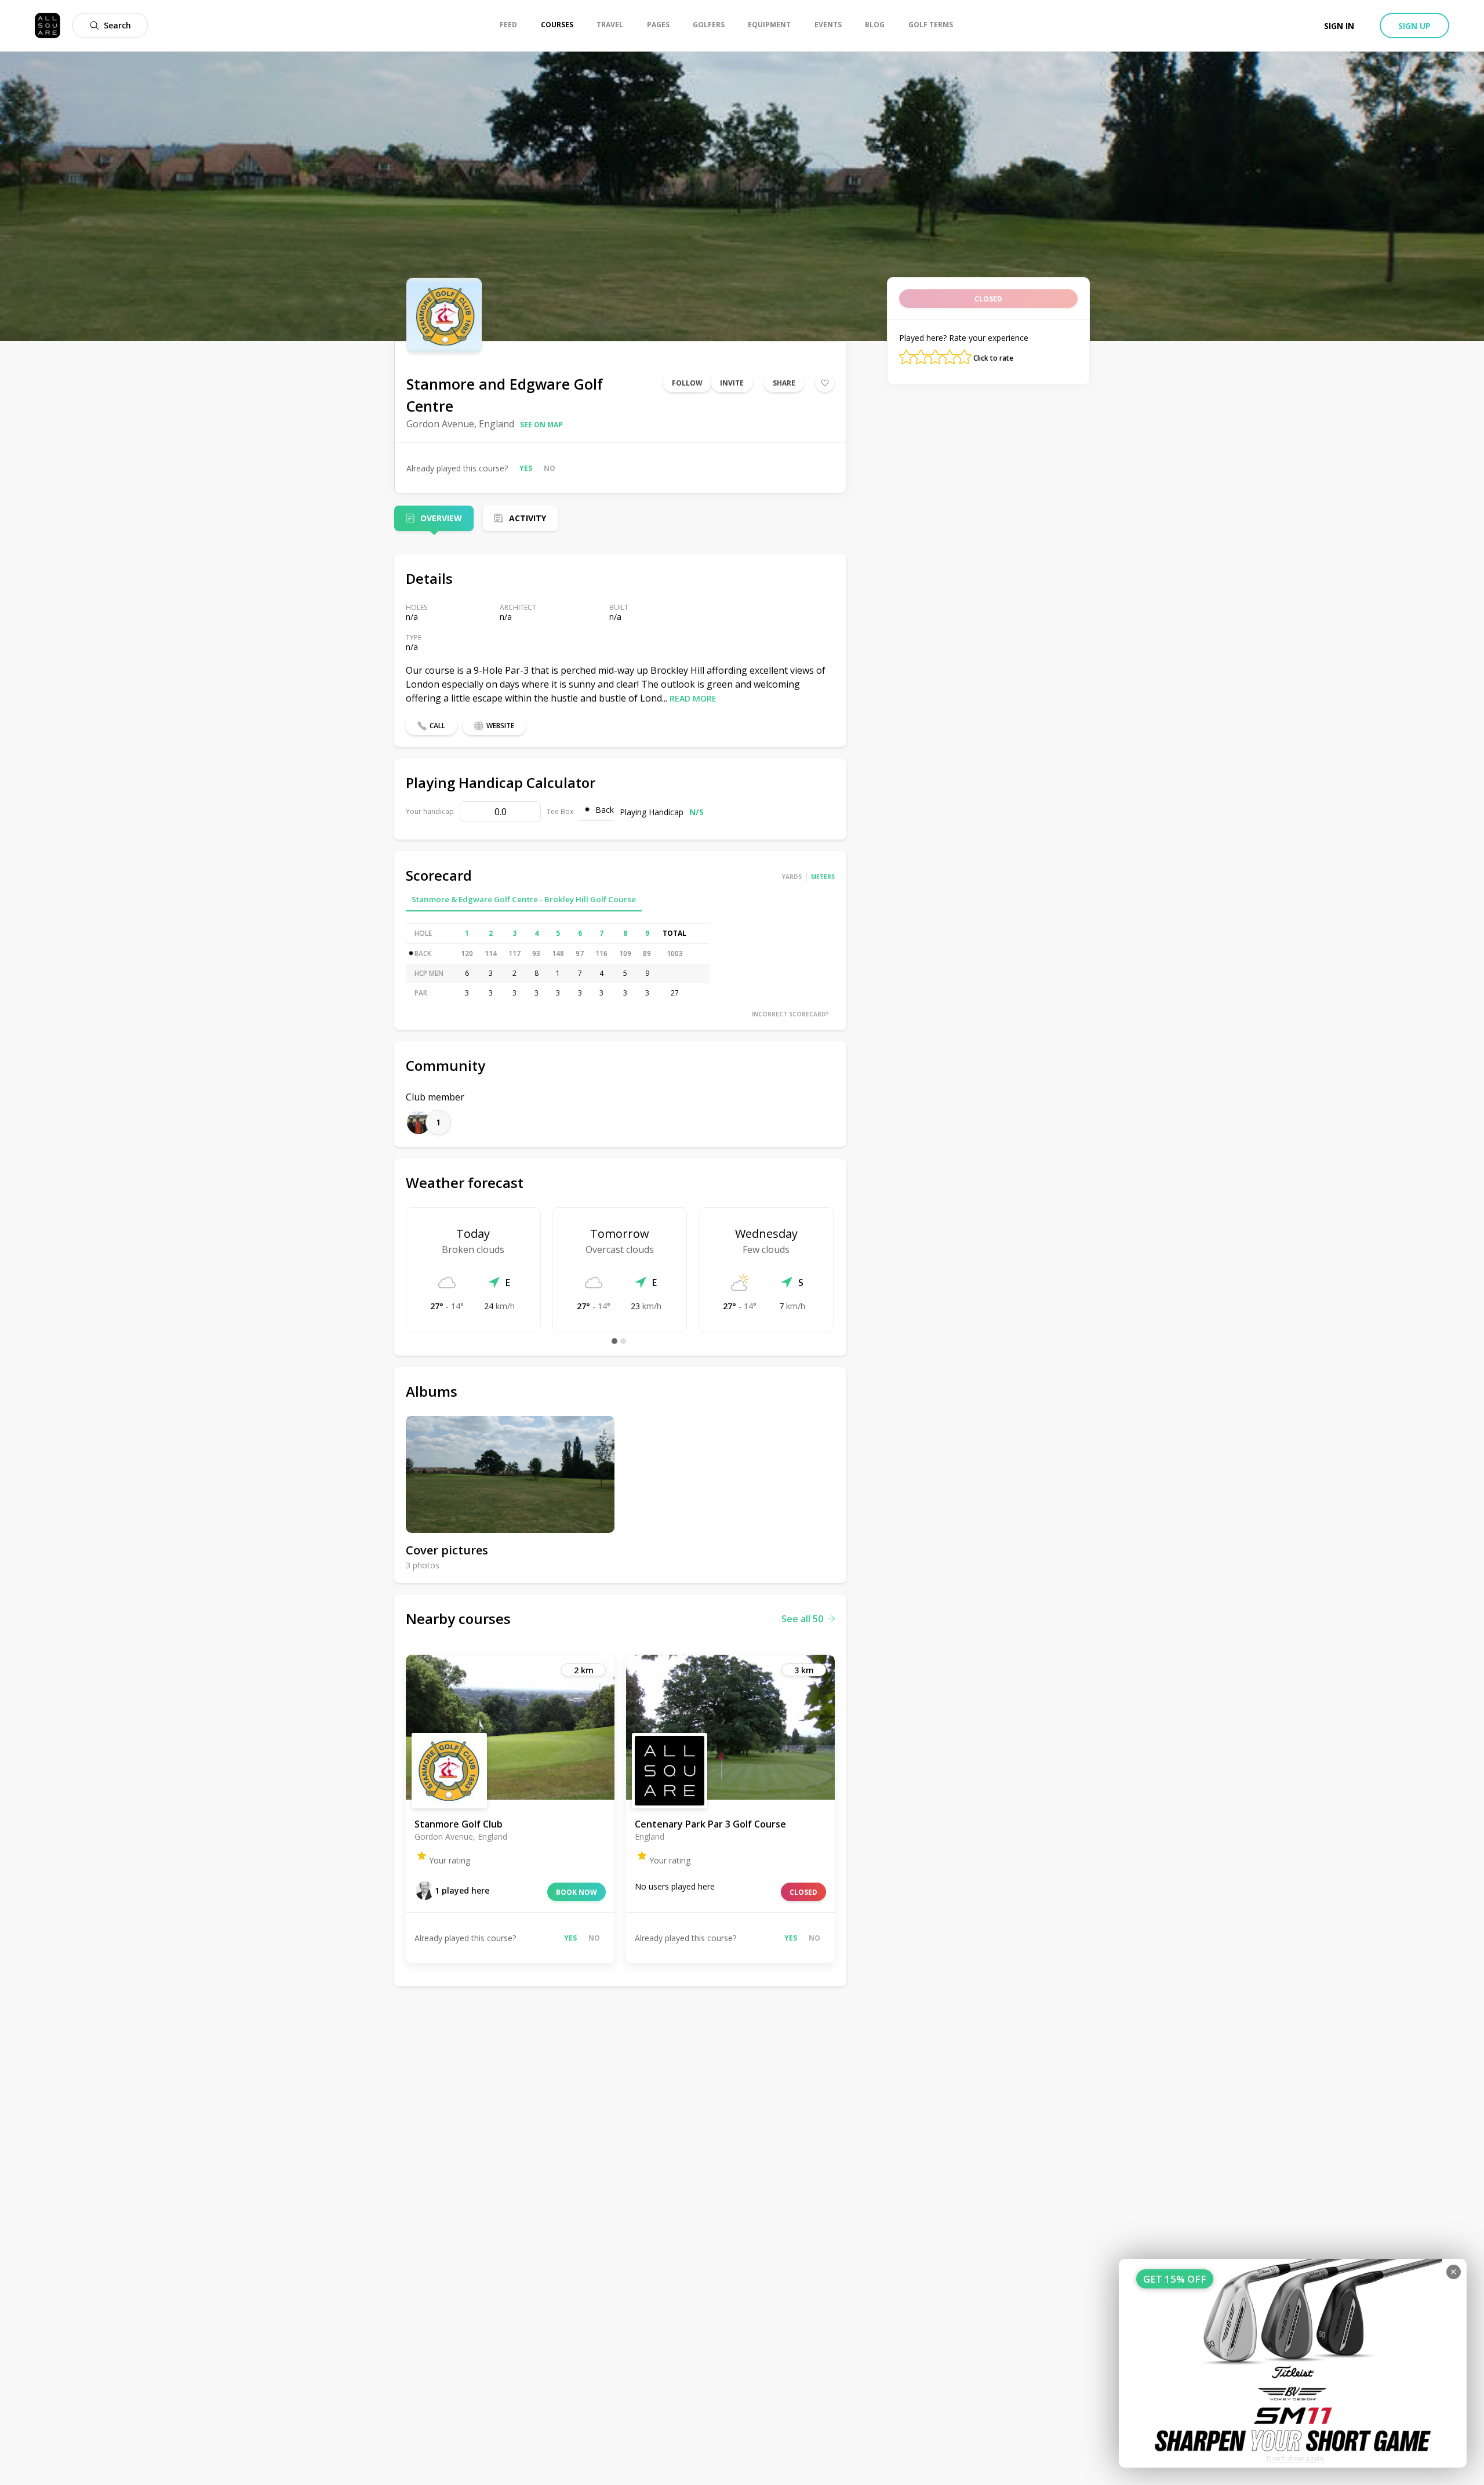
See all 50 (802, 1619)
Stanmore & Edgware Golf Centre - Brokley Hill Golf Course (524, 899)
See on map (541, 425)
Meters (823, 877)
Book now (576, 1892)
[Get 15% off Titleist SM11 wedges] (1293, 2363)
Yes (526, 468)
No (550, 468)
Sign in (1339, 26)
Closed (803, 1892)
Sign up (1414, 26)
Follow (687, 383)
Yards (792, 877)
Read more (693, 698)
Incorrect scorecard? (790, 1014)
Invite (732, 383)
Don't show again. (1296, 2459)
